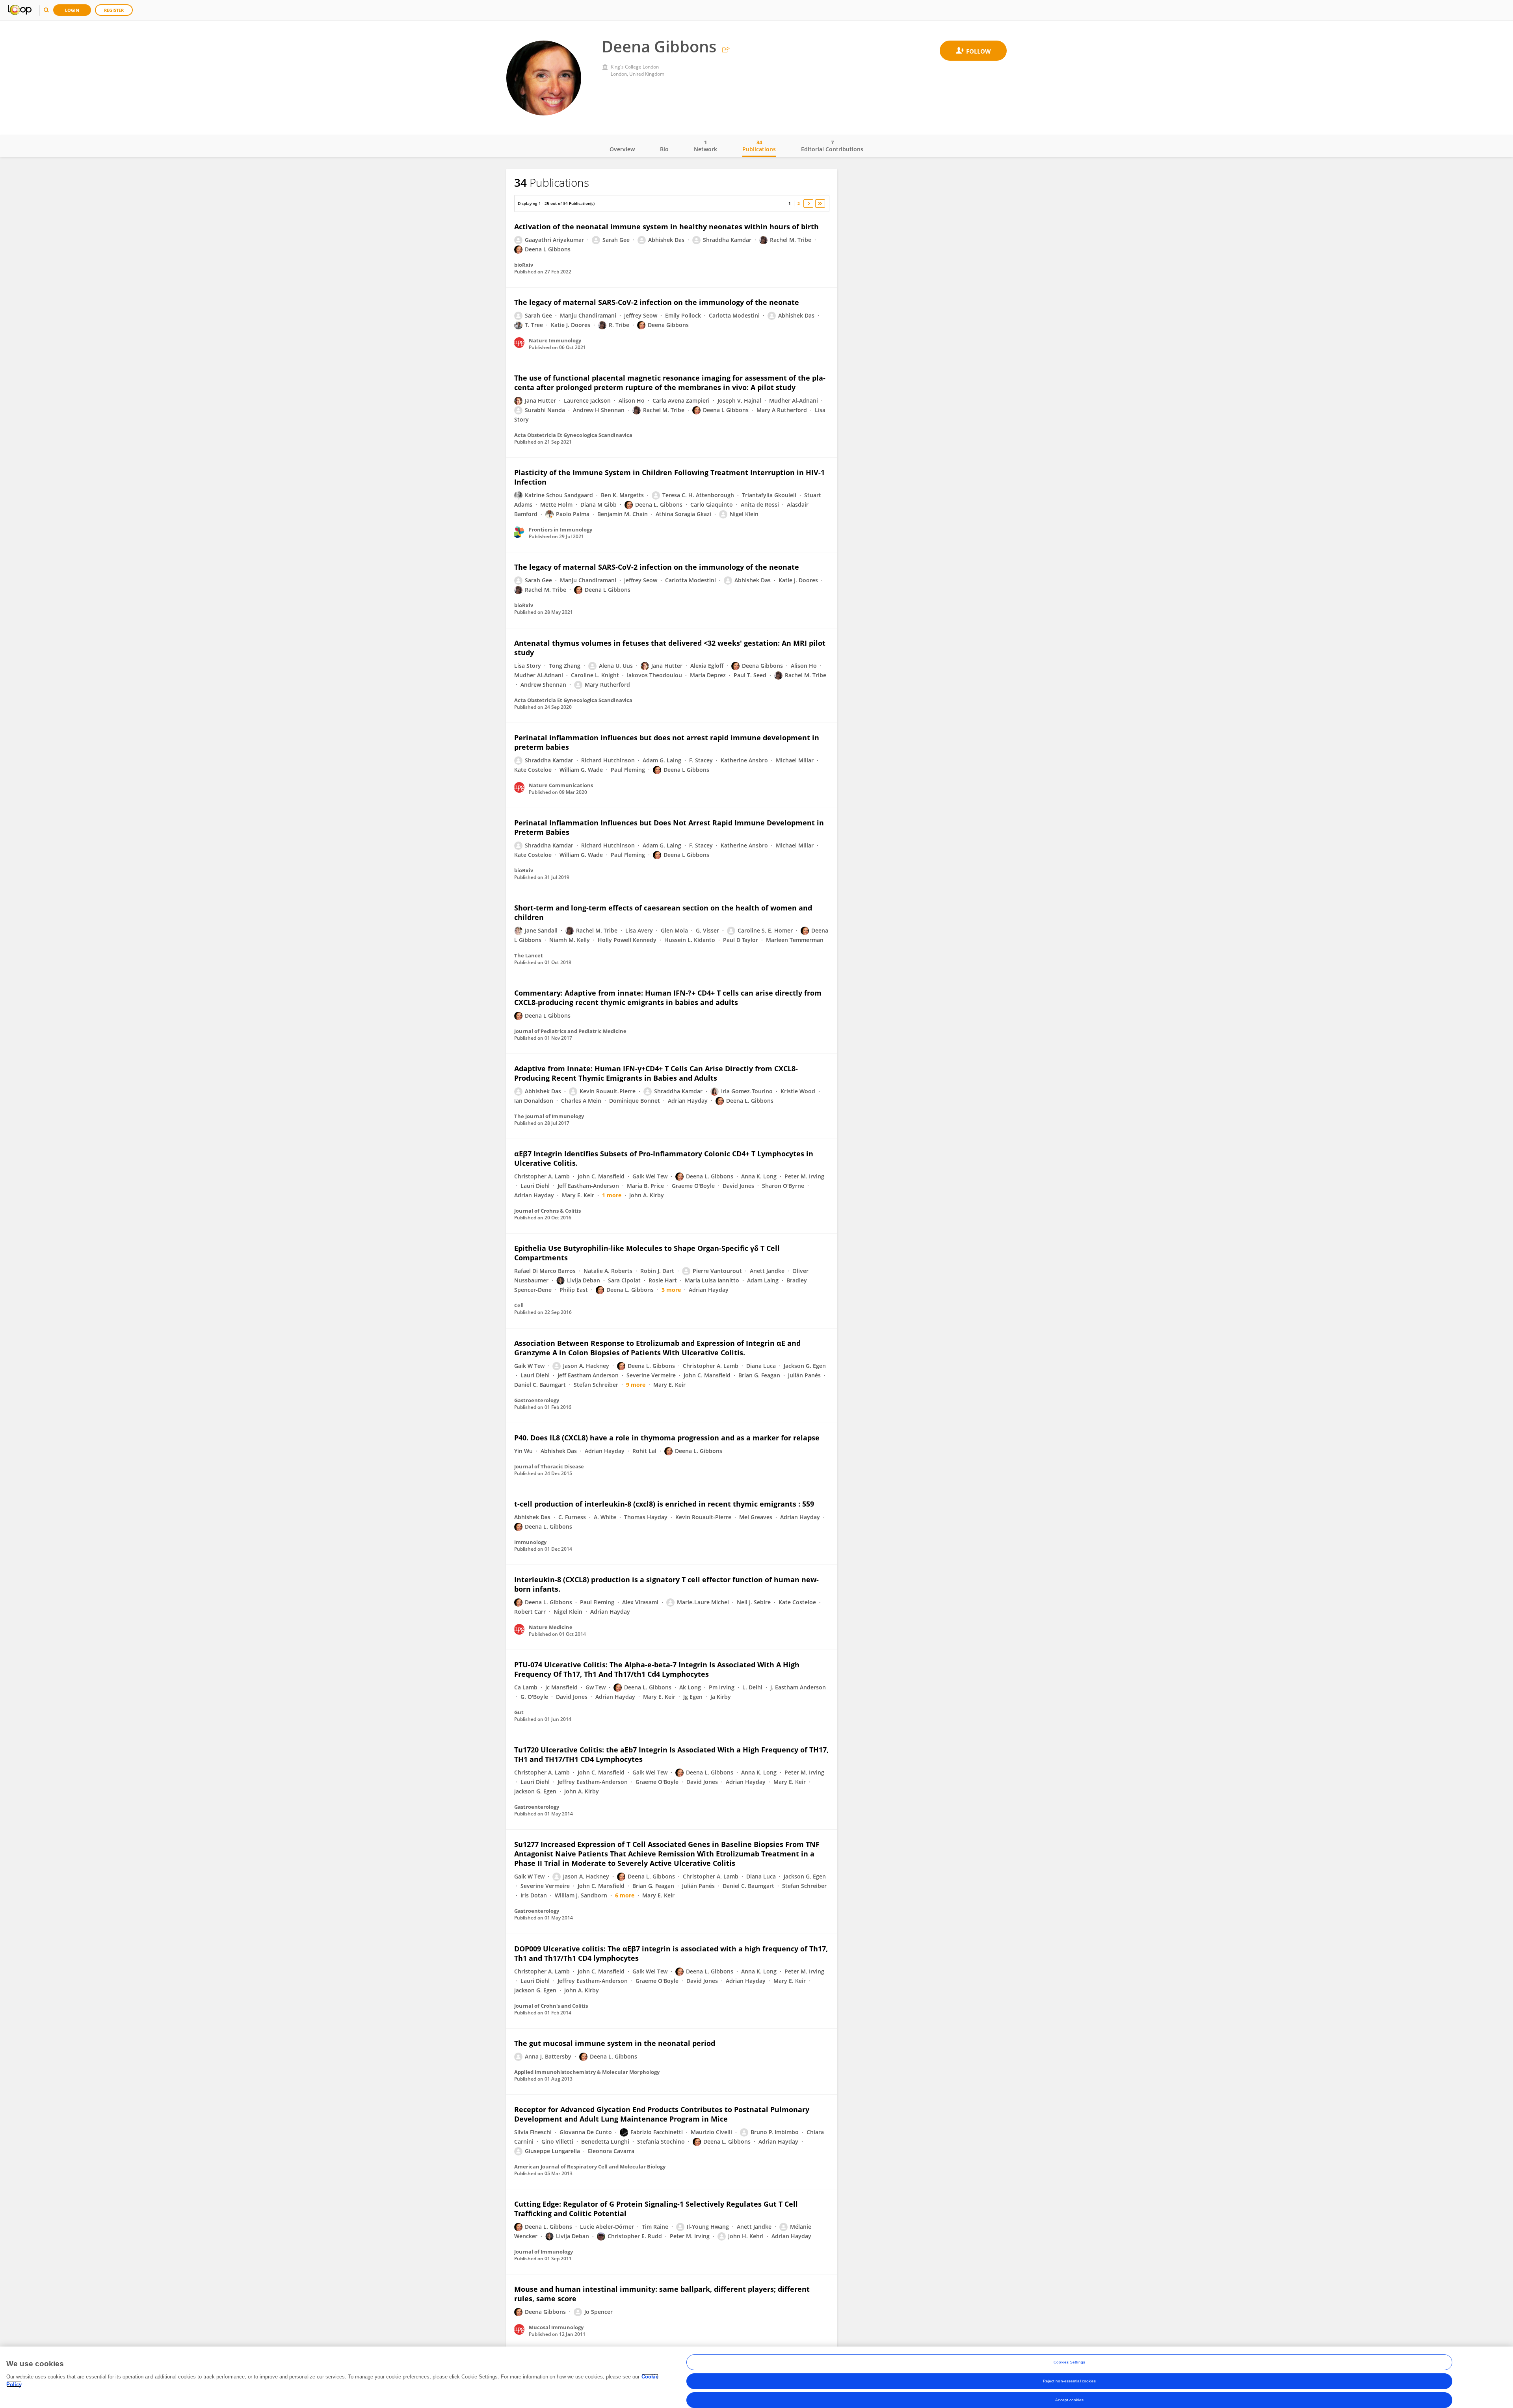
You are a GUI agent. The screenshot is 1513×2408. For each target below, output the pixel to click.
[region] (756, 2377)
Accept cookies (1069, 2400)
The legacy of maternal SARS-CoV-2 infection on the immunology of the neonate (657, 302)
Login (72, 10)
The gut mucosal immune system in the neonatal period (615, 2043)
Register (114, 10)
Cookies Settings (1069, 2362)
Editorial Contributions (832, 146)
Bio (664, 149)
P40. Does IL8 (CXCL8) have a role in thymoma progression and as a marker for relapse (667, 1438)
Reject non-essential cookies (1070, 2381)
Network (705, 146)
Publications (759, 146)
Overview (622, 149)
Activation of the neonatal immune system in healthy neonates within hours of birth (666, 227)
